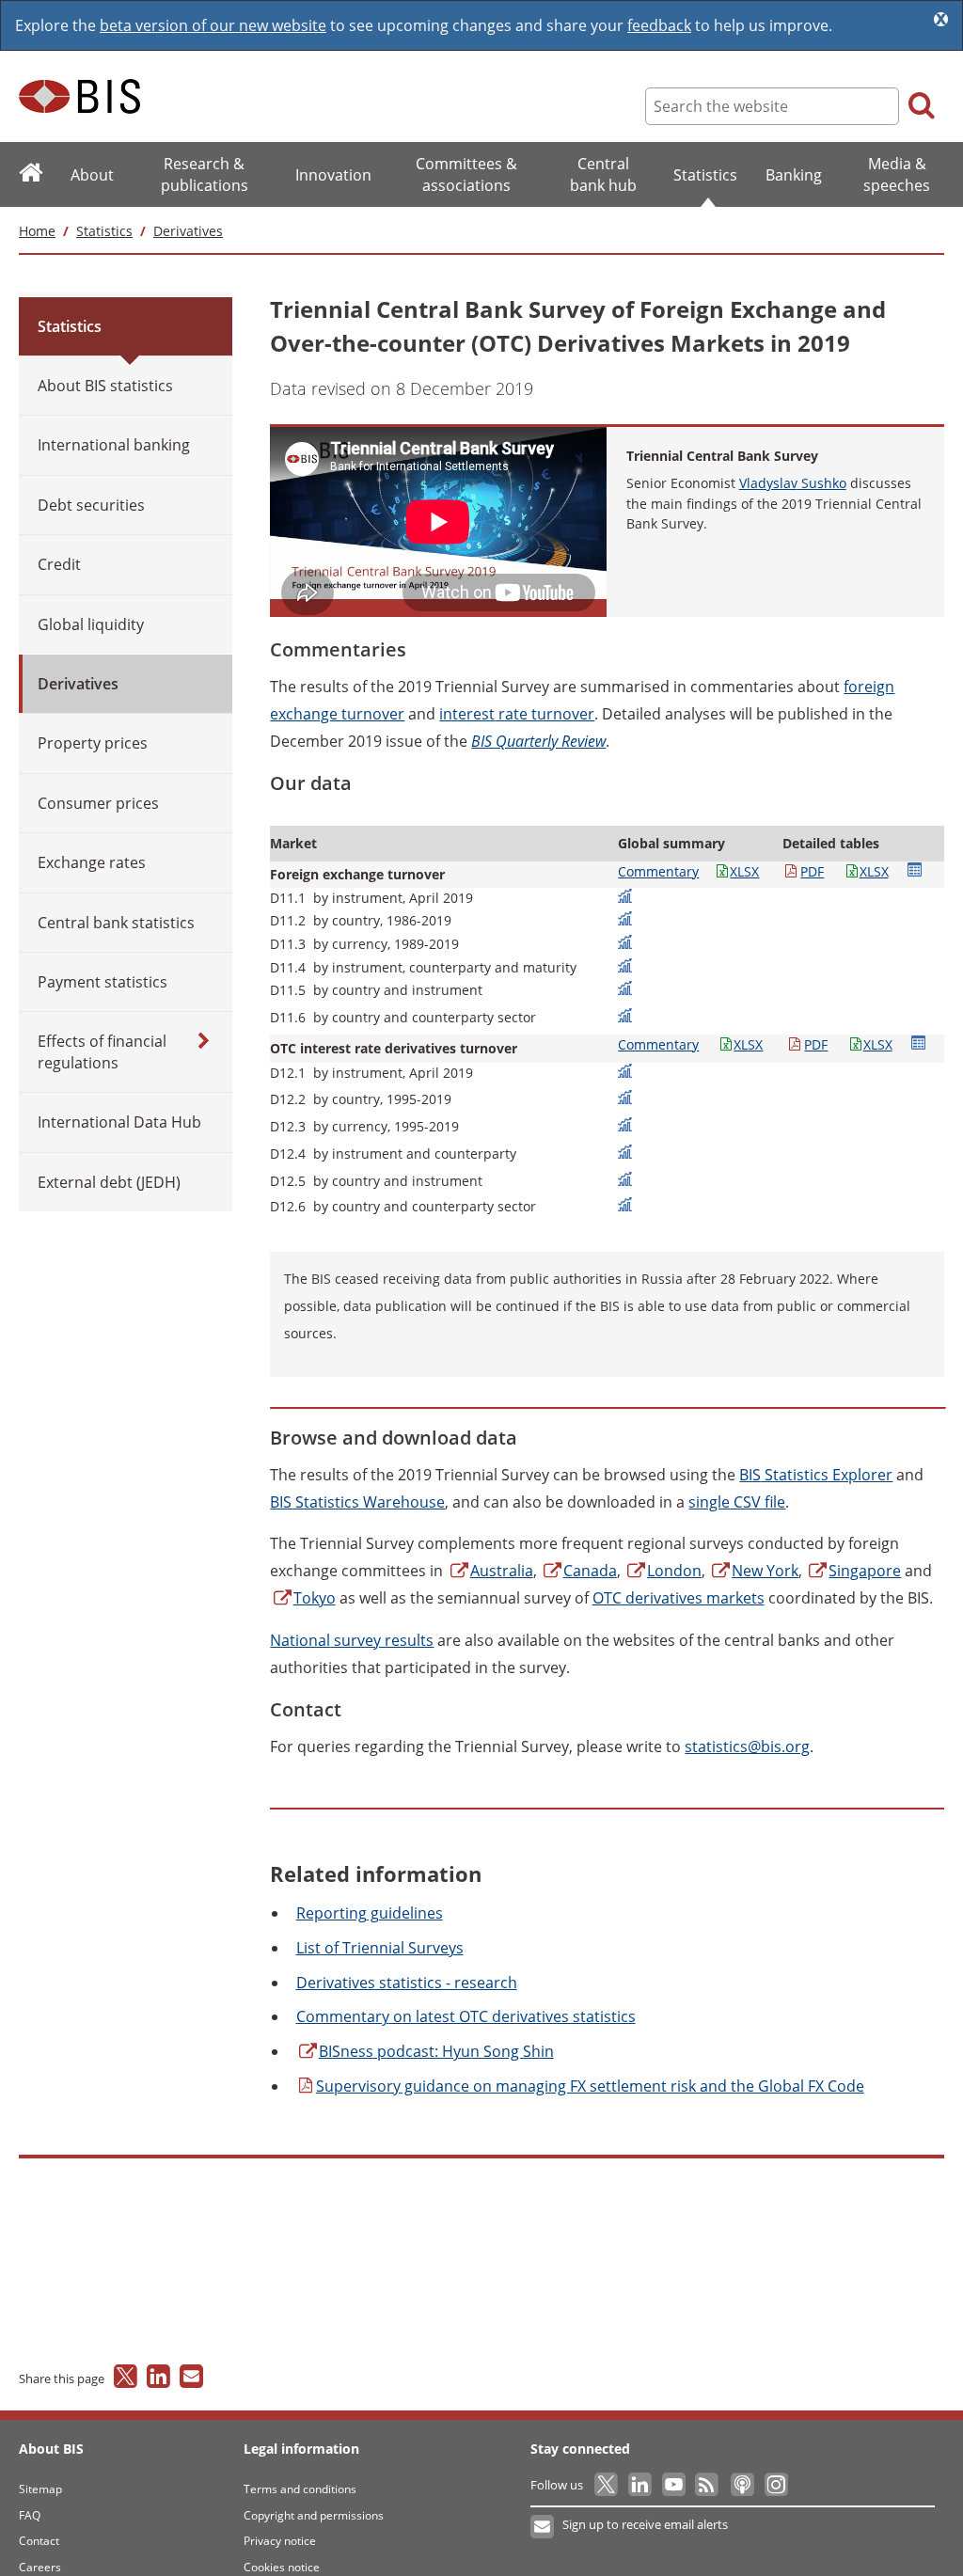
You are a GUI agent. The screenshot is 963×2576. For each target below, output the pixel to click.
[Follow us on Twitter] (607, 2485)
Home (37, 231)
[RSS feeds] (709, 2485)
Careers (40, 2567)
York (765, 1571)
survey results (352, 1640)
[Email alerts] (543, 2527)
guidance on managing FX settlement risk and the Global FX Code (590, 2086)
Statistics (104, 231)
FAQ (30, 2515)
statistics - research (407, 1983)
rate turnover (517, 714)
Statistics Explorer (816, 1475)
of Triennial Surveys (380, 1948)
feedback (659, 25)
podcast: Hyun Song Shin (436, 2051)
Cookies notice (282, 2567)
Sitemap (40, 2489)
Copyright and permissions (314, 2515)
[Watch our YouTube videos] (675, 2485)
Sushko (793, 483)
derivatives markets (679, 1598)
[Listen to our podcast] (742, 2485)
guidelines (370, 1913)
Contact (39, 2541)
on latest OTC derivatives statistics (466, 2016)
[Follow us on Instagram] (775, 2485)
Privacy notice (280, 2541)
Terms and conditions (300, 2489)
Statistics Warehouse (357, 1502)
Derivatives (188, 231)
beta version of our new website (213, 25)
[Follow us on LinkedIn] (641, 2485)
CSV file (737, 1502)
